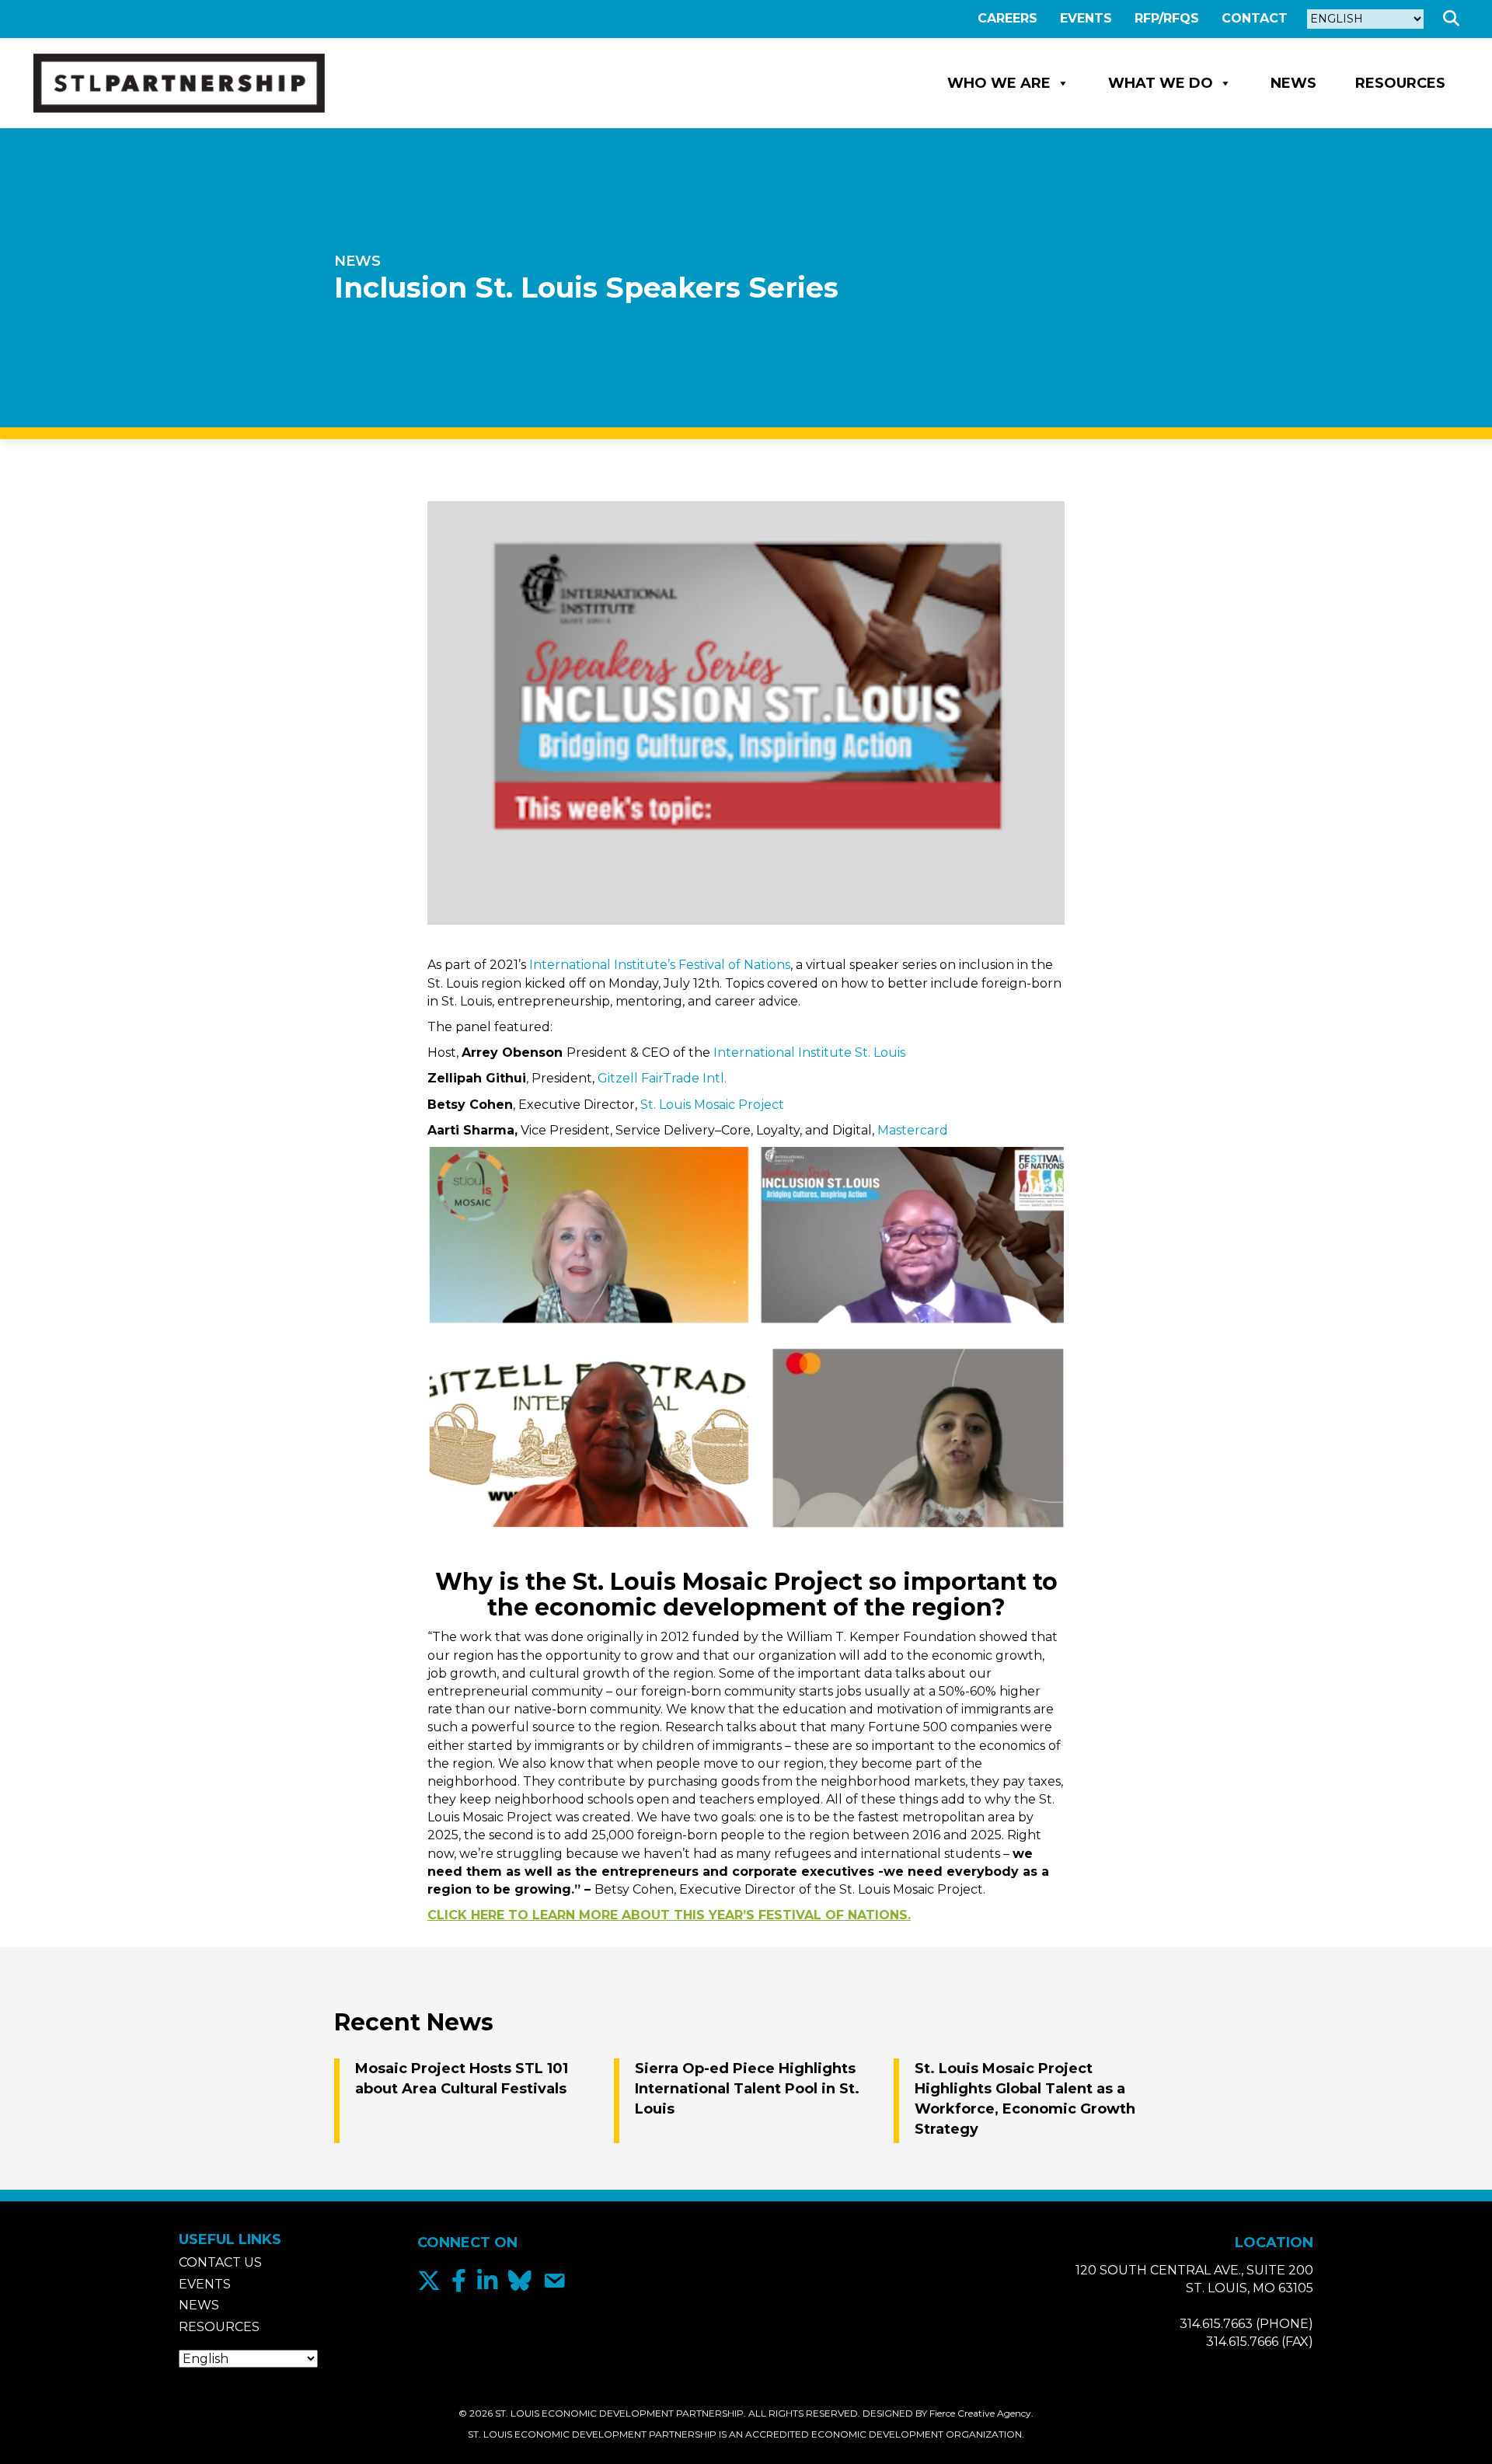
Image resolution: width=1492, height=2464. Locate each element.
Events (1086, 18)
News (1293, 83)
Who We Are (999, 83)
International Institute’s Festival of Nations (658, 965)
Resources (1400, 83)
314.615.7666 (1242, 2342)
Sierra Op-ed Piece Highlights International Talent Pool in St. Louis (747, 2089)
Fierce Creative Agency (980, 2413)
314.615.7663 (1216, 2324)
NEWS (357, 261)
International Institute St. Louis (809, 1053)
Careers (1007, 18)
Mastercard (913, 1130)
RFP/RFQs (1167, 18)
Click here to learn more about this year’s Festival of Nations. (669, 1915)
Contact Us (220, 2262)
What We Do (1161, 83)
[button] (1454, 19)
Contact (1255, 18)
